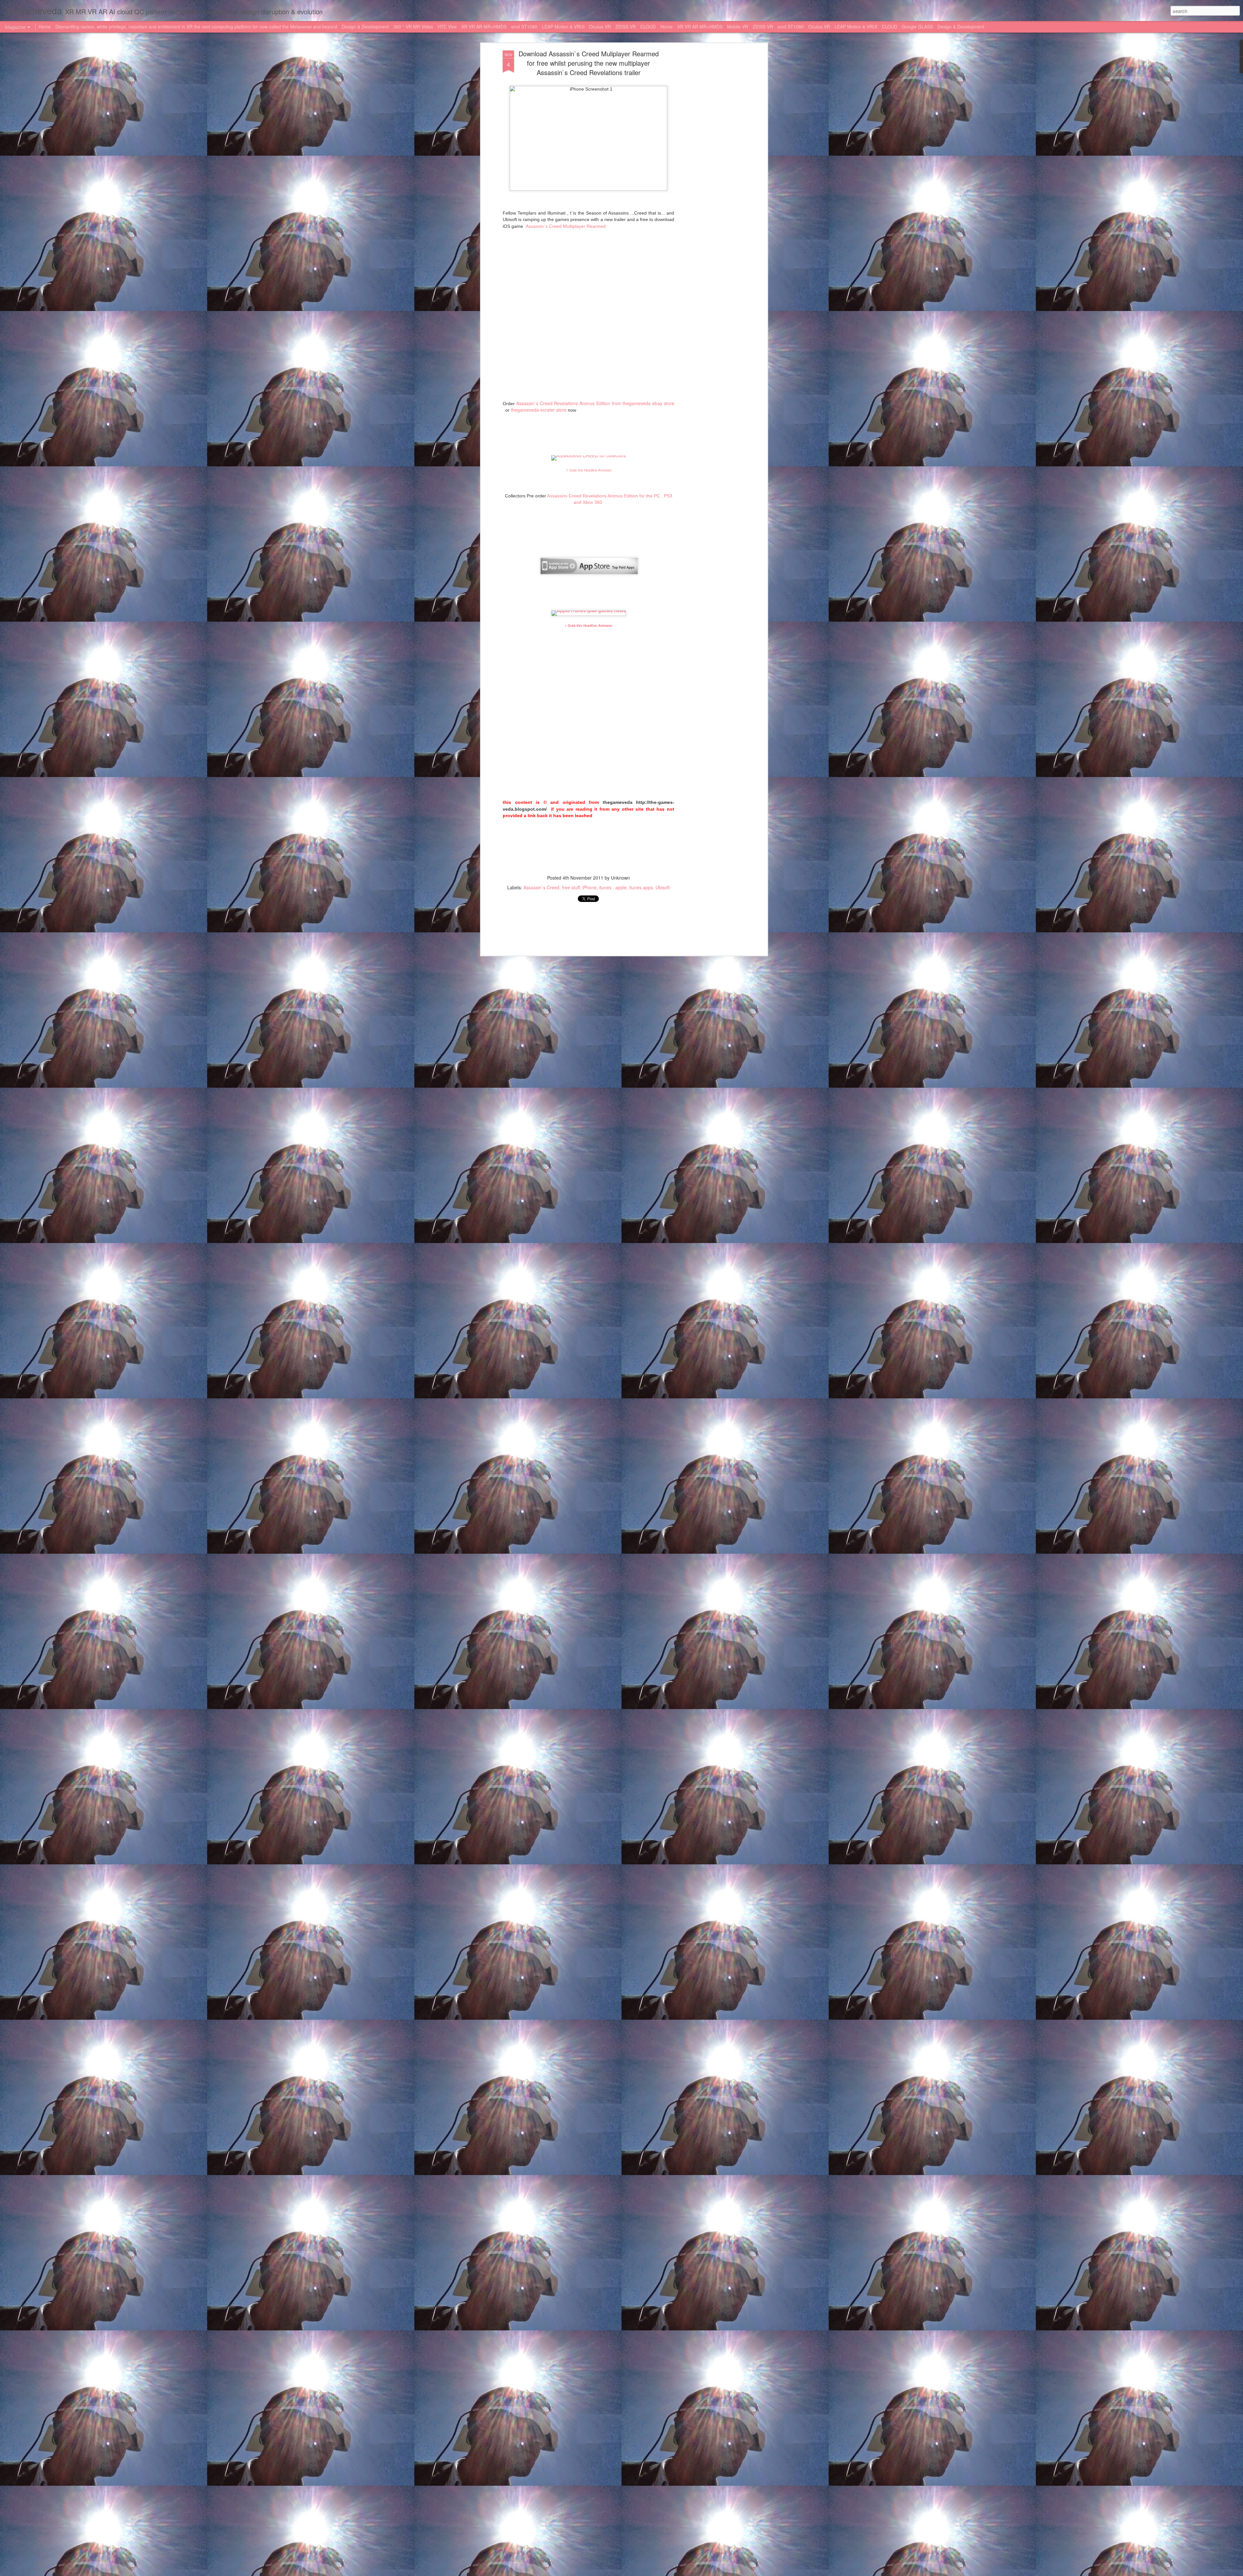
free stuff (571, 887)
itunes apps (641, 887)
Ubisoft (663, 887)
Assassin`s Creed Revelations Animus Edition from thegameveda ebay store (595, 403)
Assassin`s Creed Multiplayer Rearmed (565, 226)
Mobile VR (738, 27)
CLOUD (648, 27)
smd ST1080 (524, 27)
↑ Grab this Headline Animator (589, 470)
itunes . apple (613, 887)
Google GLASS (917, 27)
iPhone (589, 887)
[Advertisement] (710, 152)
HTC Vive (447, 27)
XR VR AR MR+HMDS (484, 27)
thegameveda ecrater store (539, 410)
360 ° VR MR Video (414, 27)
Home (45, 27)
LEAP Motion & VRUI (563, 27)
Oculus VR (600, 27)
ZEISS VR (626, 27)
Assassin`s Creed (541, 887)
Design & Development (365, 27)
